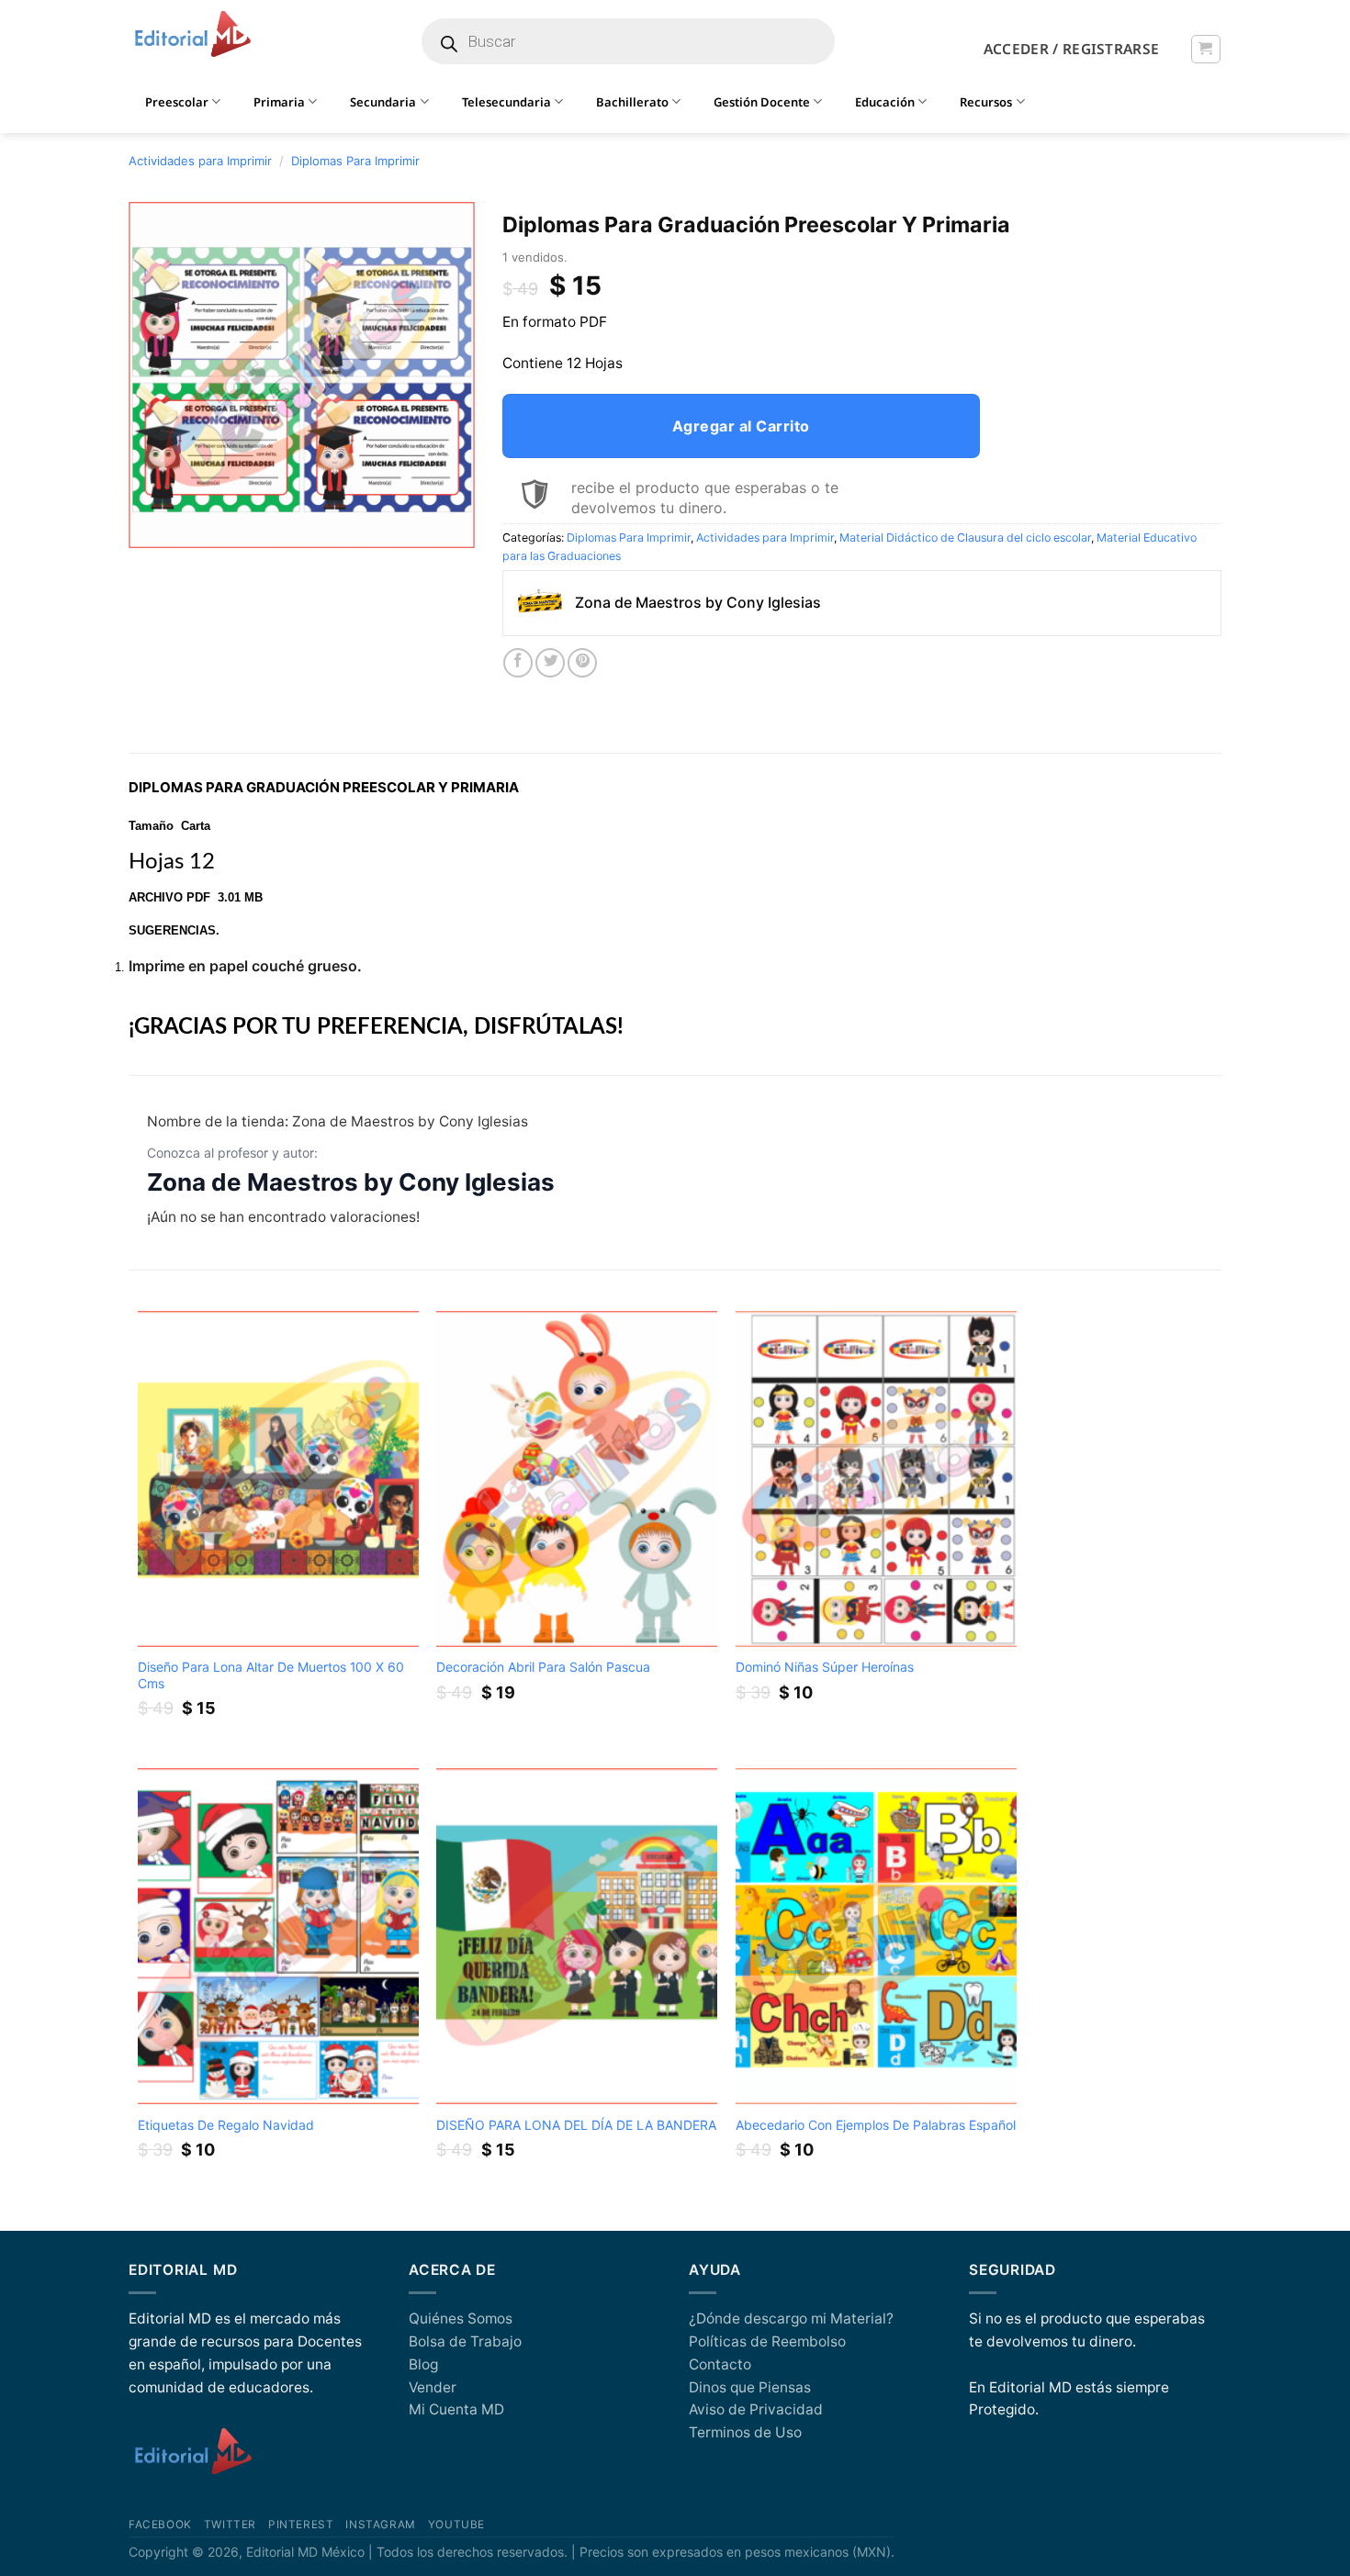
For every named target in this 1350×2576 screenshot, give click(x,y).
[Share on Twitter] (550, 663)
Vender (433, 2387)
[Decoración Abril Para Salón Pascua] (577, 1479)
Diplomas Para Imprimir (355, 161)
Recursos (986, 102)
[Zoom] (152, 526)
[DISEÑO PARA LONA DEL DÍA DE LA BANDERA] (577, 1937)
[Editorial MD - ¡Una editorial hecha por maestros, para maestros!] (192, 35)
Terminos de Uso (745, 2432)
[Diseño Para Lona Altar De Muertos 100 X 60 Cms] (278, 1479)
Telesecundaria (506, 102)
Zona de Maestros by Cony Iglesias (351, 1182)
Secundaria (383, 102)
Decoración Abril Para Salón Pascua (543, 1667)
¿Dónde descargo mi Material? (791, 2318)
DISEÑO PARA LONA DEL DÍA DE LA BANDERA (576, 2125)
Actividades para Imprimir (200, 161)
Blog (423, 2364)
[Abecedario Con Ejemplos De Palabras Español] (876, 1937)
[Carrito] (1205, 49)
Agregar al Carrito (741, 426)
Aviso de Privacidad (756, 2409)
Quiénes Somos (461, 2318)
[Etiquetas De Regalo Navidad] (278, 1937)
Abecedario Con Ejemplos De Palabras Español (876, 2125)
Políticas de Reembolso (767, 2341)
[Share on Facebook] (518, 663)
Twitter (230, 2525)
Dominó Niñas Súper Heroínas (825, 1667)
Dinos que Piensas (750, 2387)
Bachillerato (632, 102)
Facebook (160, 2525)
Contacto (720, 2364)
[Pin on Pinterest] (582, 663)
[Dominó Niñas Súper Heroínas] (876, 1479)
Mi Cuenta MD (456, 2409)
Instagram (380, 2525)
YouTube (456, 2525)
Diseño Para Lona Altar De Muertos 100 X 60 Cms (271, 1675)
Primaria (279, 102)
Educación (885, 102)
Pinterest (301, 2525)
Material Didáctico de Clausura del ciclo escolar (965, 538)
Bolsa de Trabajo (465, 2341)
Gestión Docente (762, 102)
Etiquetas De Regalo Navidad (226, 2125)
